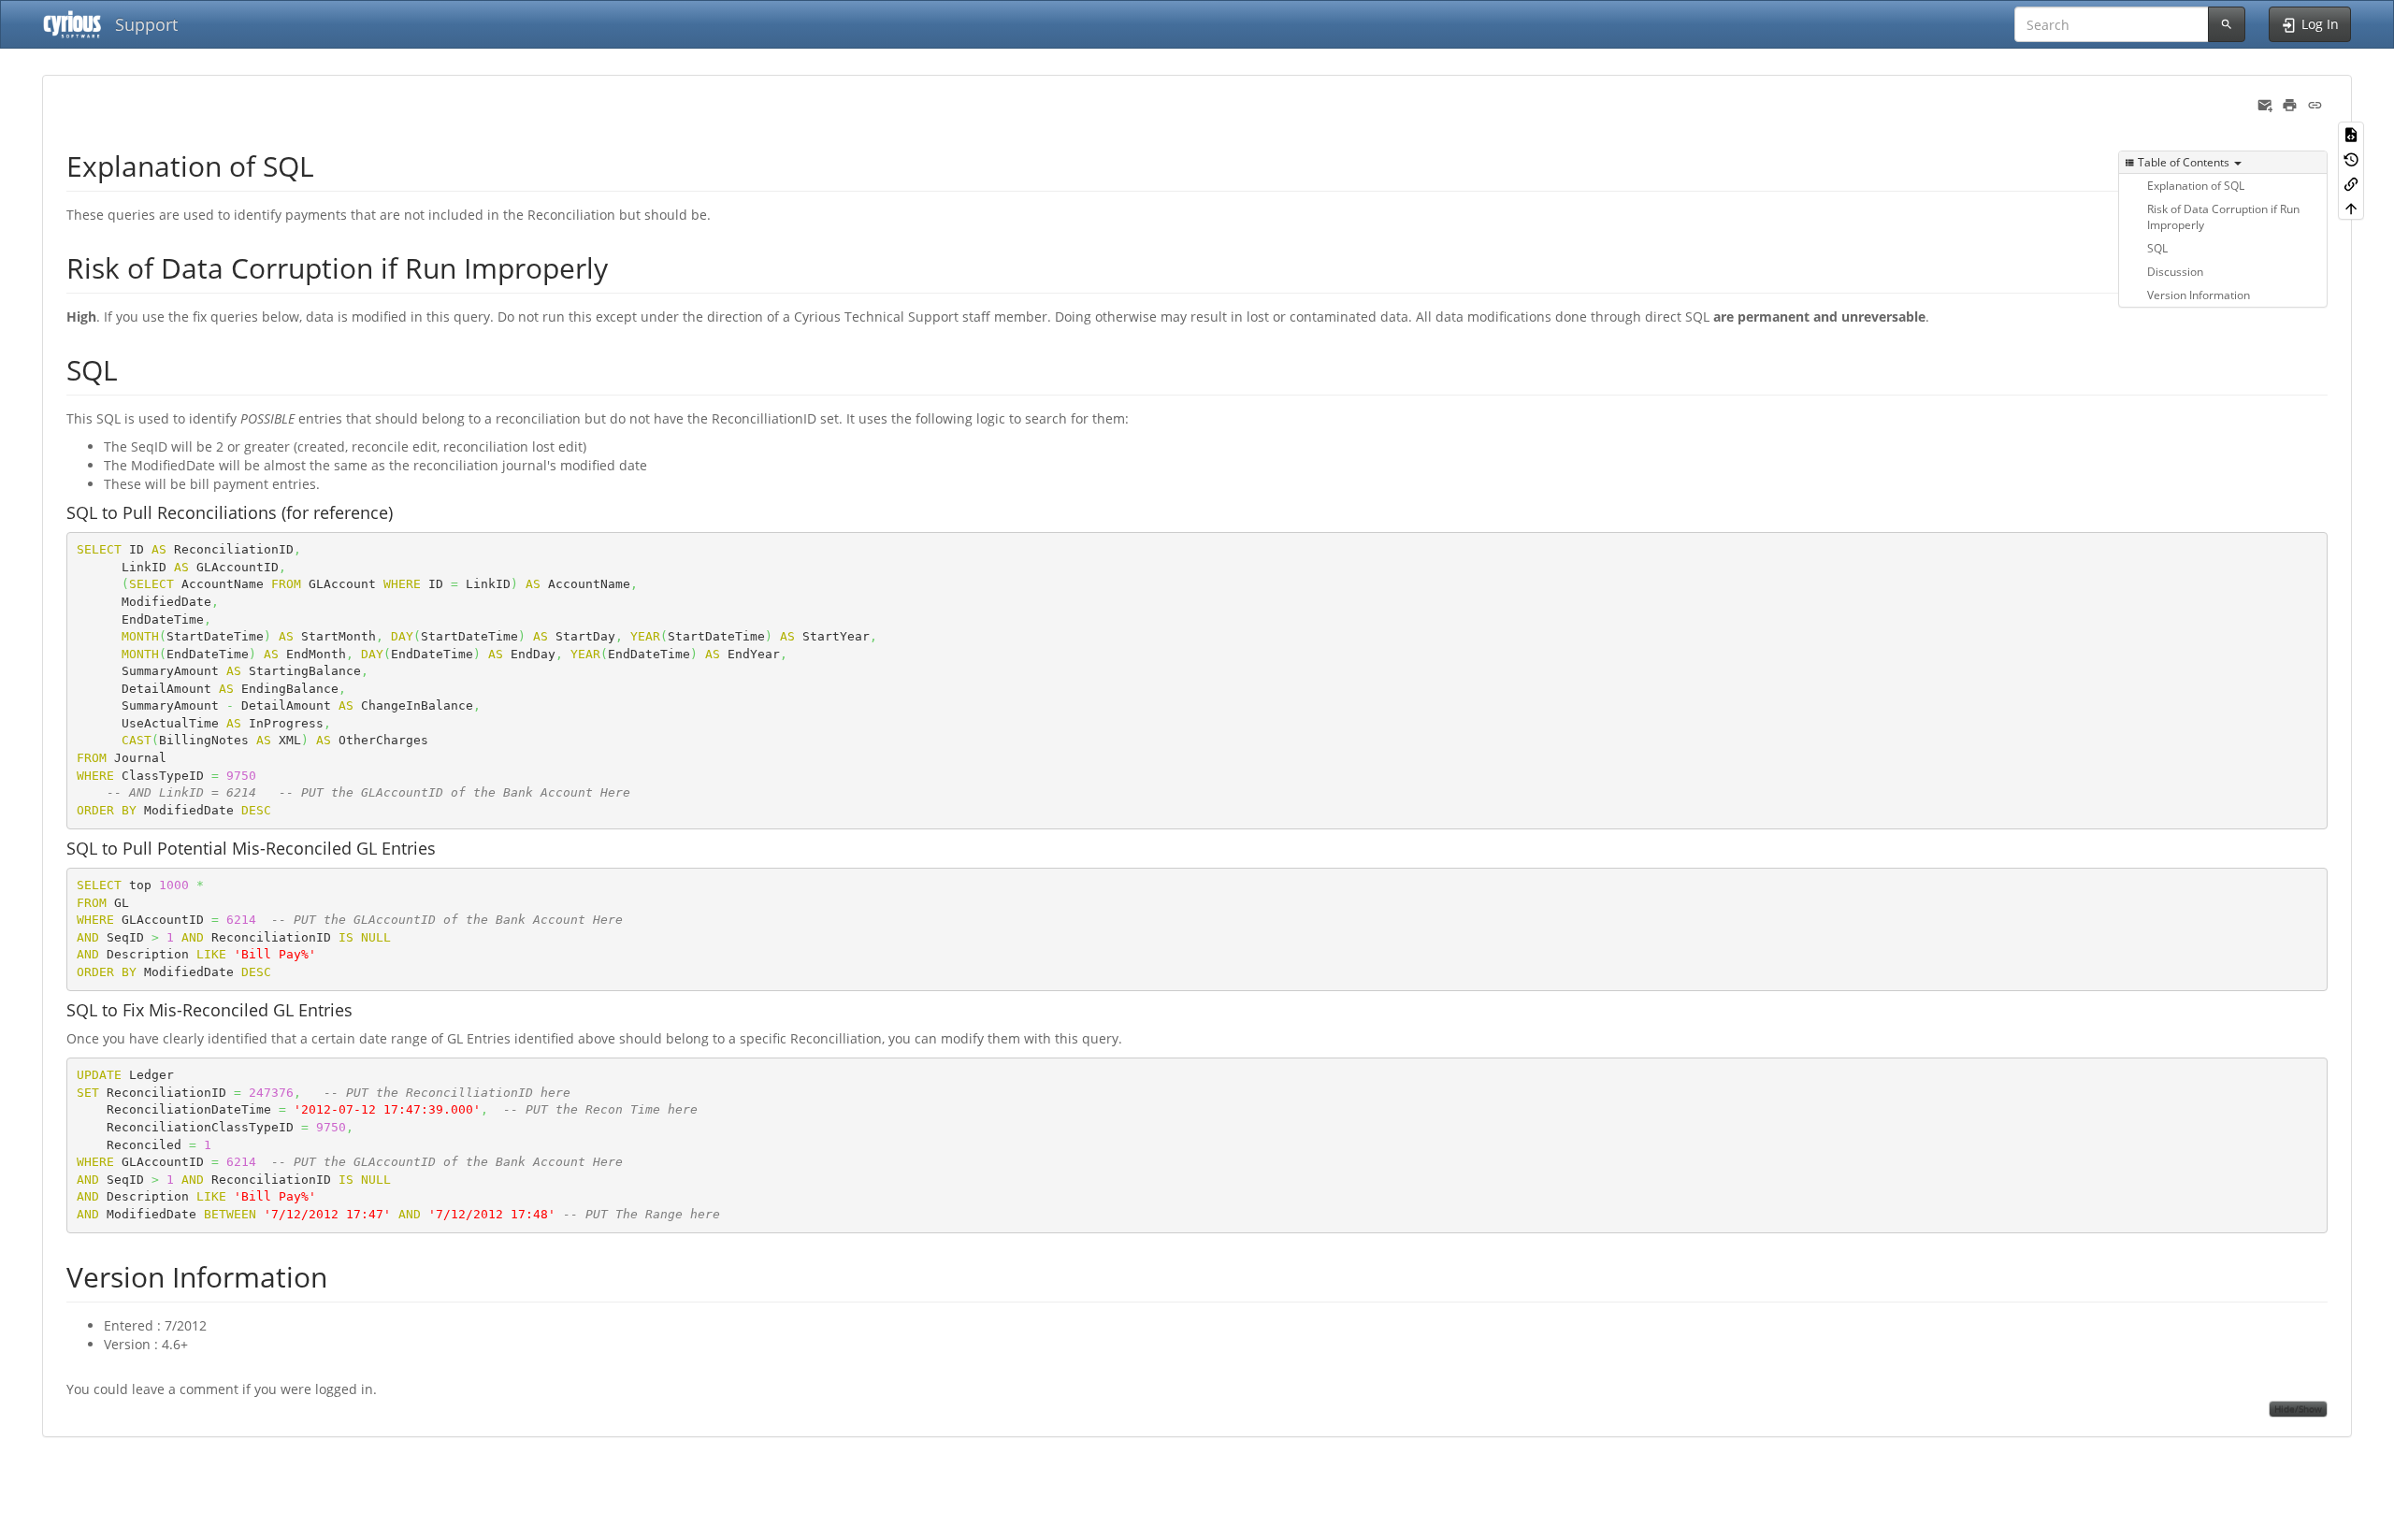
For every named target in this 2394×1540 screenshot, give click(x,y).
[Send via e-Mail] (2265, 103)
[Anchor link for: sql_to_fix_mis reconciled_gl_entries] (361, 1009)
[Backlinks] (2351, 183)
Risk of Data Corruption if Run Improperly (2223, 216)
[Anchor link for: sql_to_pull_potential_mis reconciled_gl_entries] (444, 847)
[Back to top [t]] (2351, 208)
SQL (2157, 248)
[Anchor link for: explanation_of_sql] (328, 165)
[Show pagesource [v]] (2351, 134)
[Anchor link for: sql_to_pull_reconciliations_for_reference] (401, 511)
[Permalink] (2315, 103)
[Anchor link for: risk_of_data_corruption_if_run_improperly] (622, 266)
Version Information (2199, 295)
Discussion (2175, 271)
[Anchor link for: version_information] (341, 1275)
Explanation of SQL (2196, 185)
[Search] (2227, 24)
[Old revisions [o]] (2351, 158)
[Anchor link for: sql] (132, 368)
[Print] (2290, 103)
